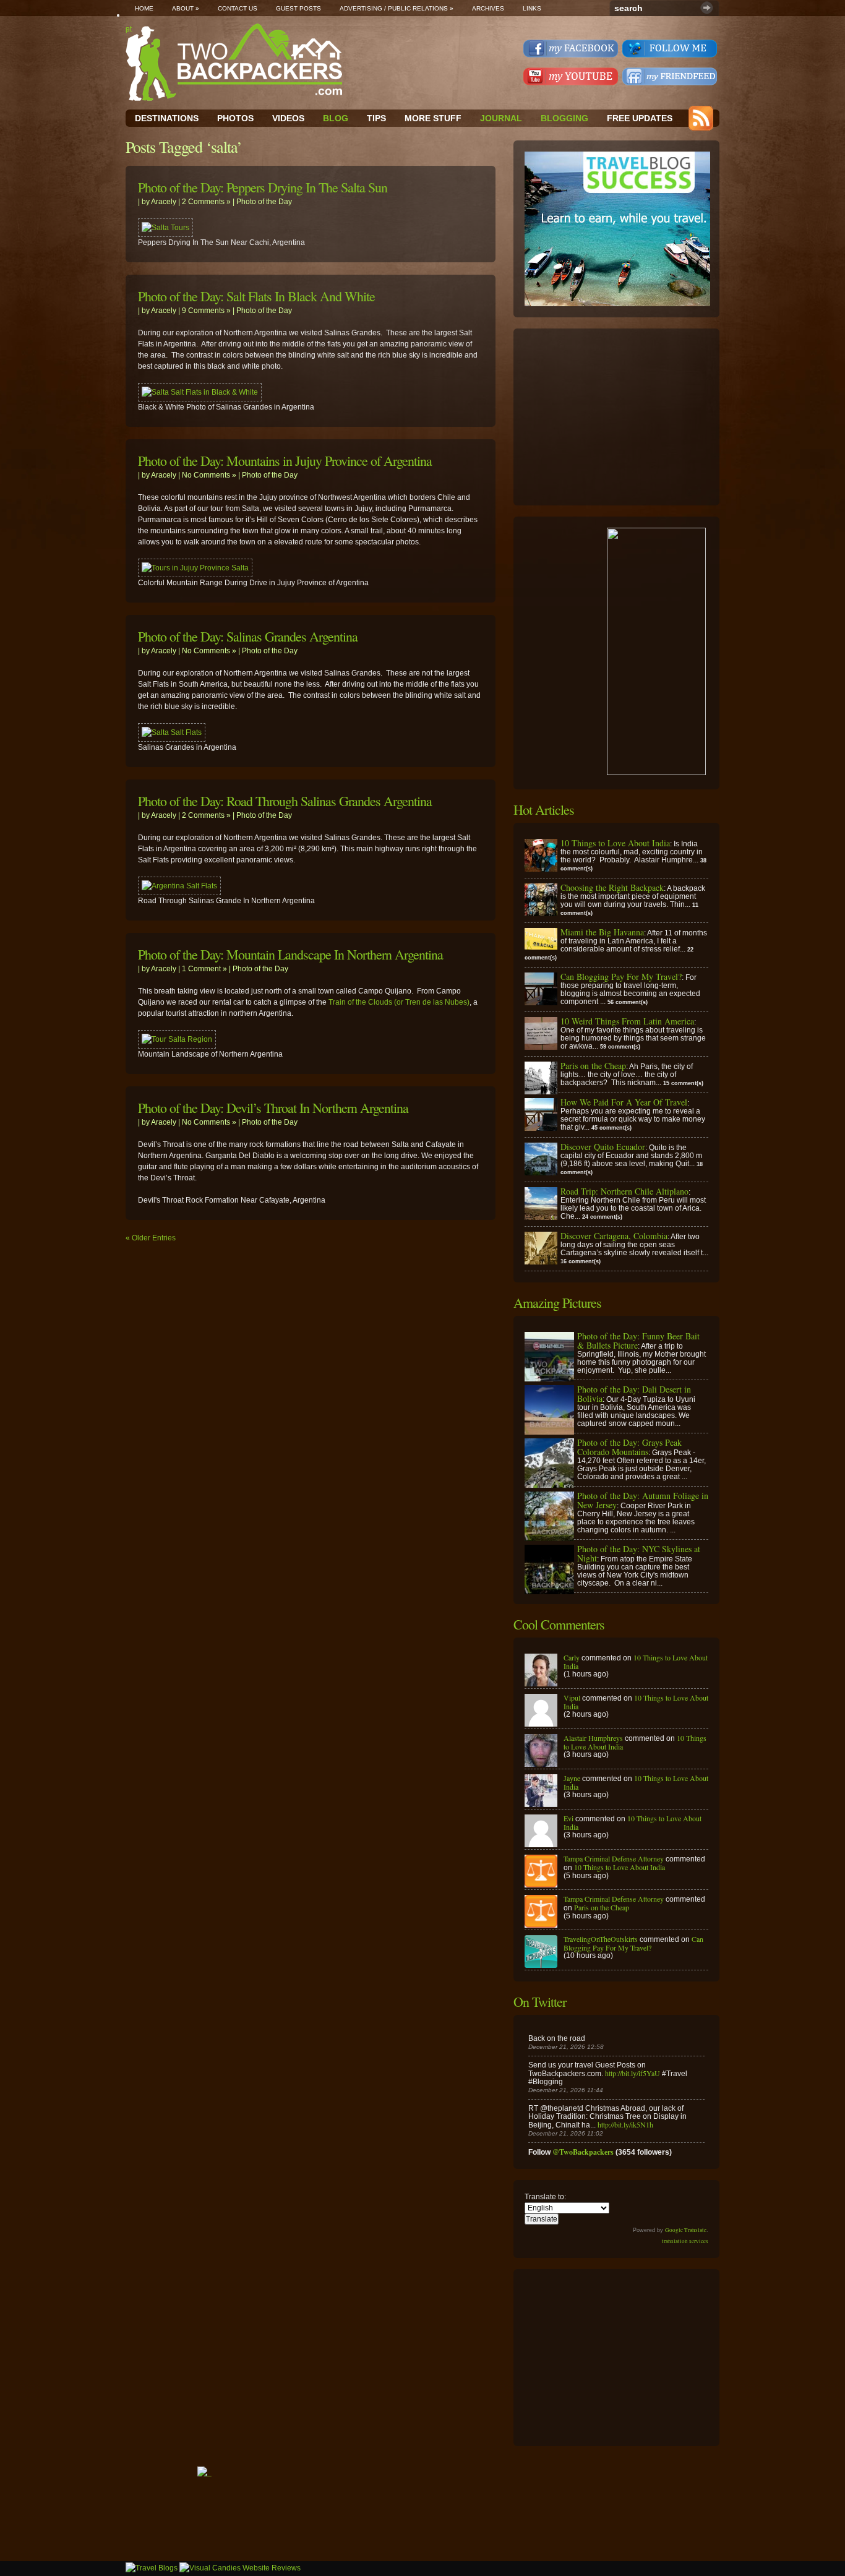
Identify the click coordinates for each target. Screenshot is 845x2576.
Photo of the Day (264, 202)
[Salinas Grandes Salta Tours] (179, 886)
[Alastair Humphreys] (541, 1764)
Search (707, 8)
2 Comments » (206, 202)
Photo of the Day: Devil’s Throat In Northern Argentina (273, 1108)
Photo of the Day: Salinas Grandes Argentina (248, 636)
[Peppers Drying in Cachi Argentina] (165, 228)
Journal (501, 118)
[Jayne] (541, 1804)
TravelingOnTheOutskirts (601, 1939)
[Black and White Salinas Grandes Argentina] (200, 392)
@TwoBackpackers (583, 2152)
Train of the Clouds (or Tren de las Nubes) (399, 1002)
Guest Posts (298, 8)
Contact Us (238, 8)
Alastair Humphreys (593, 1738)
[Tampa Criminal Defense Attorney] (541, 1884)
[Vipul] (541, 1724)
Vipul (572, 1698)
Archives (488, 8)
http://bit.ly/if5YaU (633, 2073)
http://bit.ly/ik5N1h (625, 2124)
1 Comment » (204, 969)
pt (129, 29)
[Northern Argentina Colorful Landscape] (177, 1039)
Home (144, 8)
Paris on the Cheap (602, 1907)
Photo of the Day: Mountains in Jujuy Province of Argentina (285, 461)
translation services (685, 2241)
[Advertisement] (617, 417)
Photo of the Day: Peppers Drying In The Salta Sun (263, 187)
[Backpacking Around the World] (234, 62)
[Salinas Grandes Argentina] (172, 732)
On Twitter (540, 2002)
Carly (572, 1657)
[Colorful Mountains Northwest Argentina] (195, 568)
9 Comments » (206, 311)
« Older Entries (151, 1238)
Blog (336, 118)
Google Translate (686, 2230)
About (186, 8)
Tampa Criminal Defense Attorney (614, 1858)
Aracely (164, 202)
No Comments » (209, 475)
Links (532, 8)
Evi (568, 1818)
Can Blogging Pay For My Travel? (633, 1943)
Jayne (572, 1778)
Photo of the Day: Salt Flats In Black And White (256, 296)
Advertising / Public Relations (397, 8)
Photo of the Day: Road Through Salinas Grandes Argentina (285, 801)
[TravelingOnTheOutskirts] (541, 1965)
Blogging (564, 118)
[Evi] (541, 1844)
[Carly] (541, 1683)
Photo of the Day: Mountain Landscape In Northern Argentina (290, 954)
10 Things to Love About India (636, 1662)
